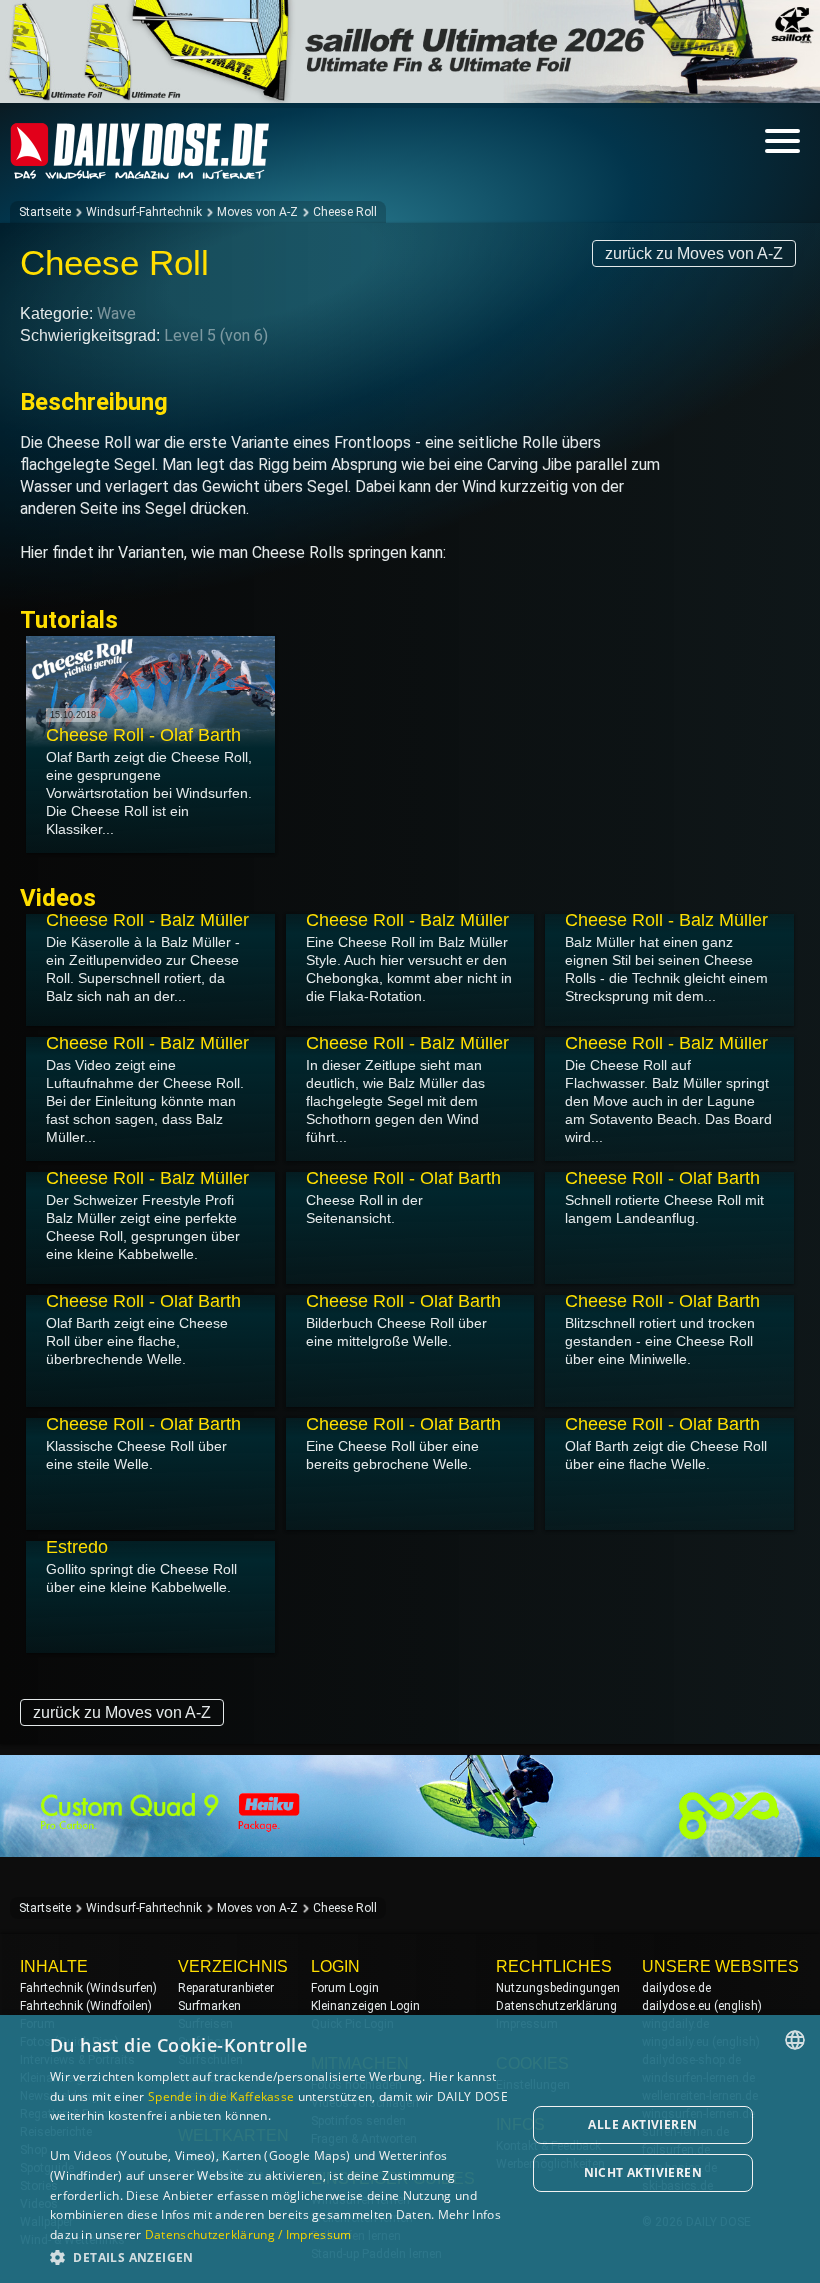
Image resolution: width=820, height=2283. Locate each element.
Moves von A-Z (257, 212)
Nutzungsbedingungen (558, 1988)
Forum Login (345, 1988)
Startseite (45, 212)
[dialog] (410, 2149)
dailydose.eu (676, 2006)
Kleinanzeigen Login (365, 2006)
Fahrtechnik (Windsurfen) (88, 1988)
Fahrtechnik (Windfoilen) (86, 2006)
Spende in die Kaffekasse (221, 2096)
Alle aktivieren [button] (642, 2124)
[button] (281, 2256)
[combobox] (795, 2040)
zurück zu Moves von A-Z (694, 253)
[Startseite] (140, 170)
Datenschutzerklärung (556, 2006)
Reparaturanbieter (226, 1988)
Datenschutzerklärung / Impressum (248, 2234)
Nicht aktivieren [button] (643, 2172)
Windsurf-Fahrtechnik (144, 212)
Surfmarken (209, 2006)
